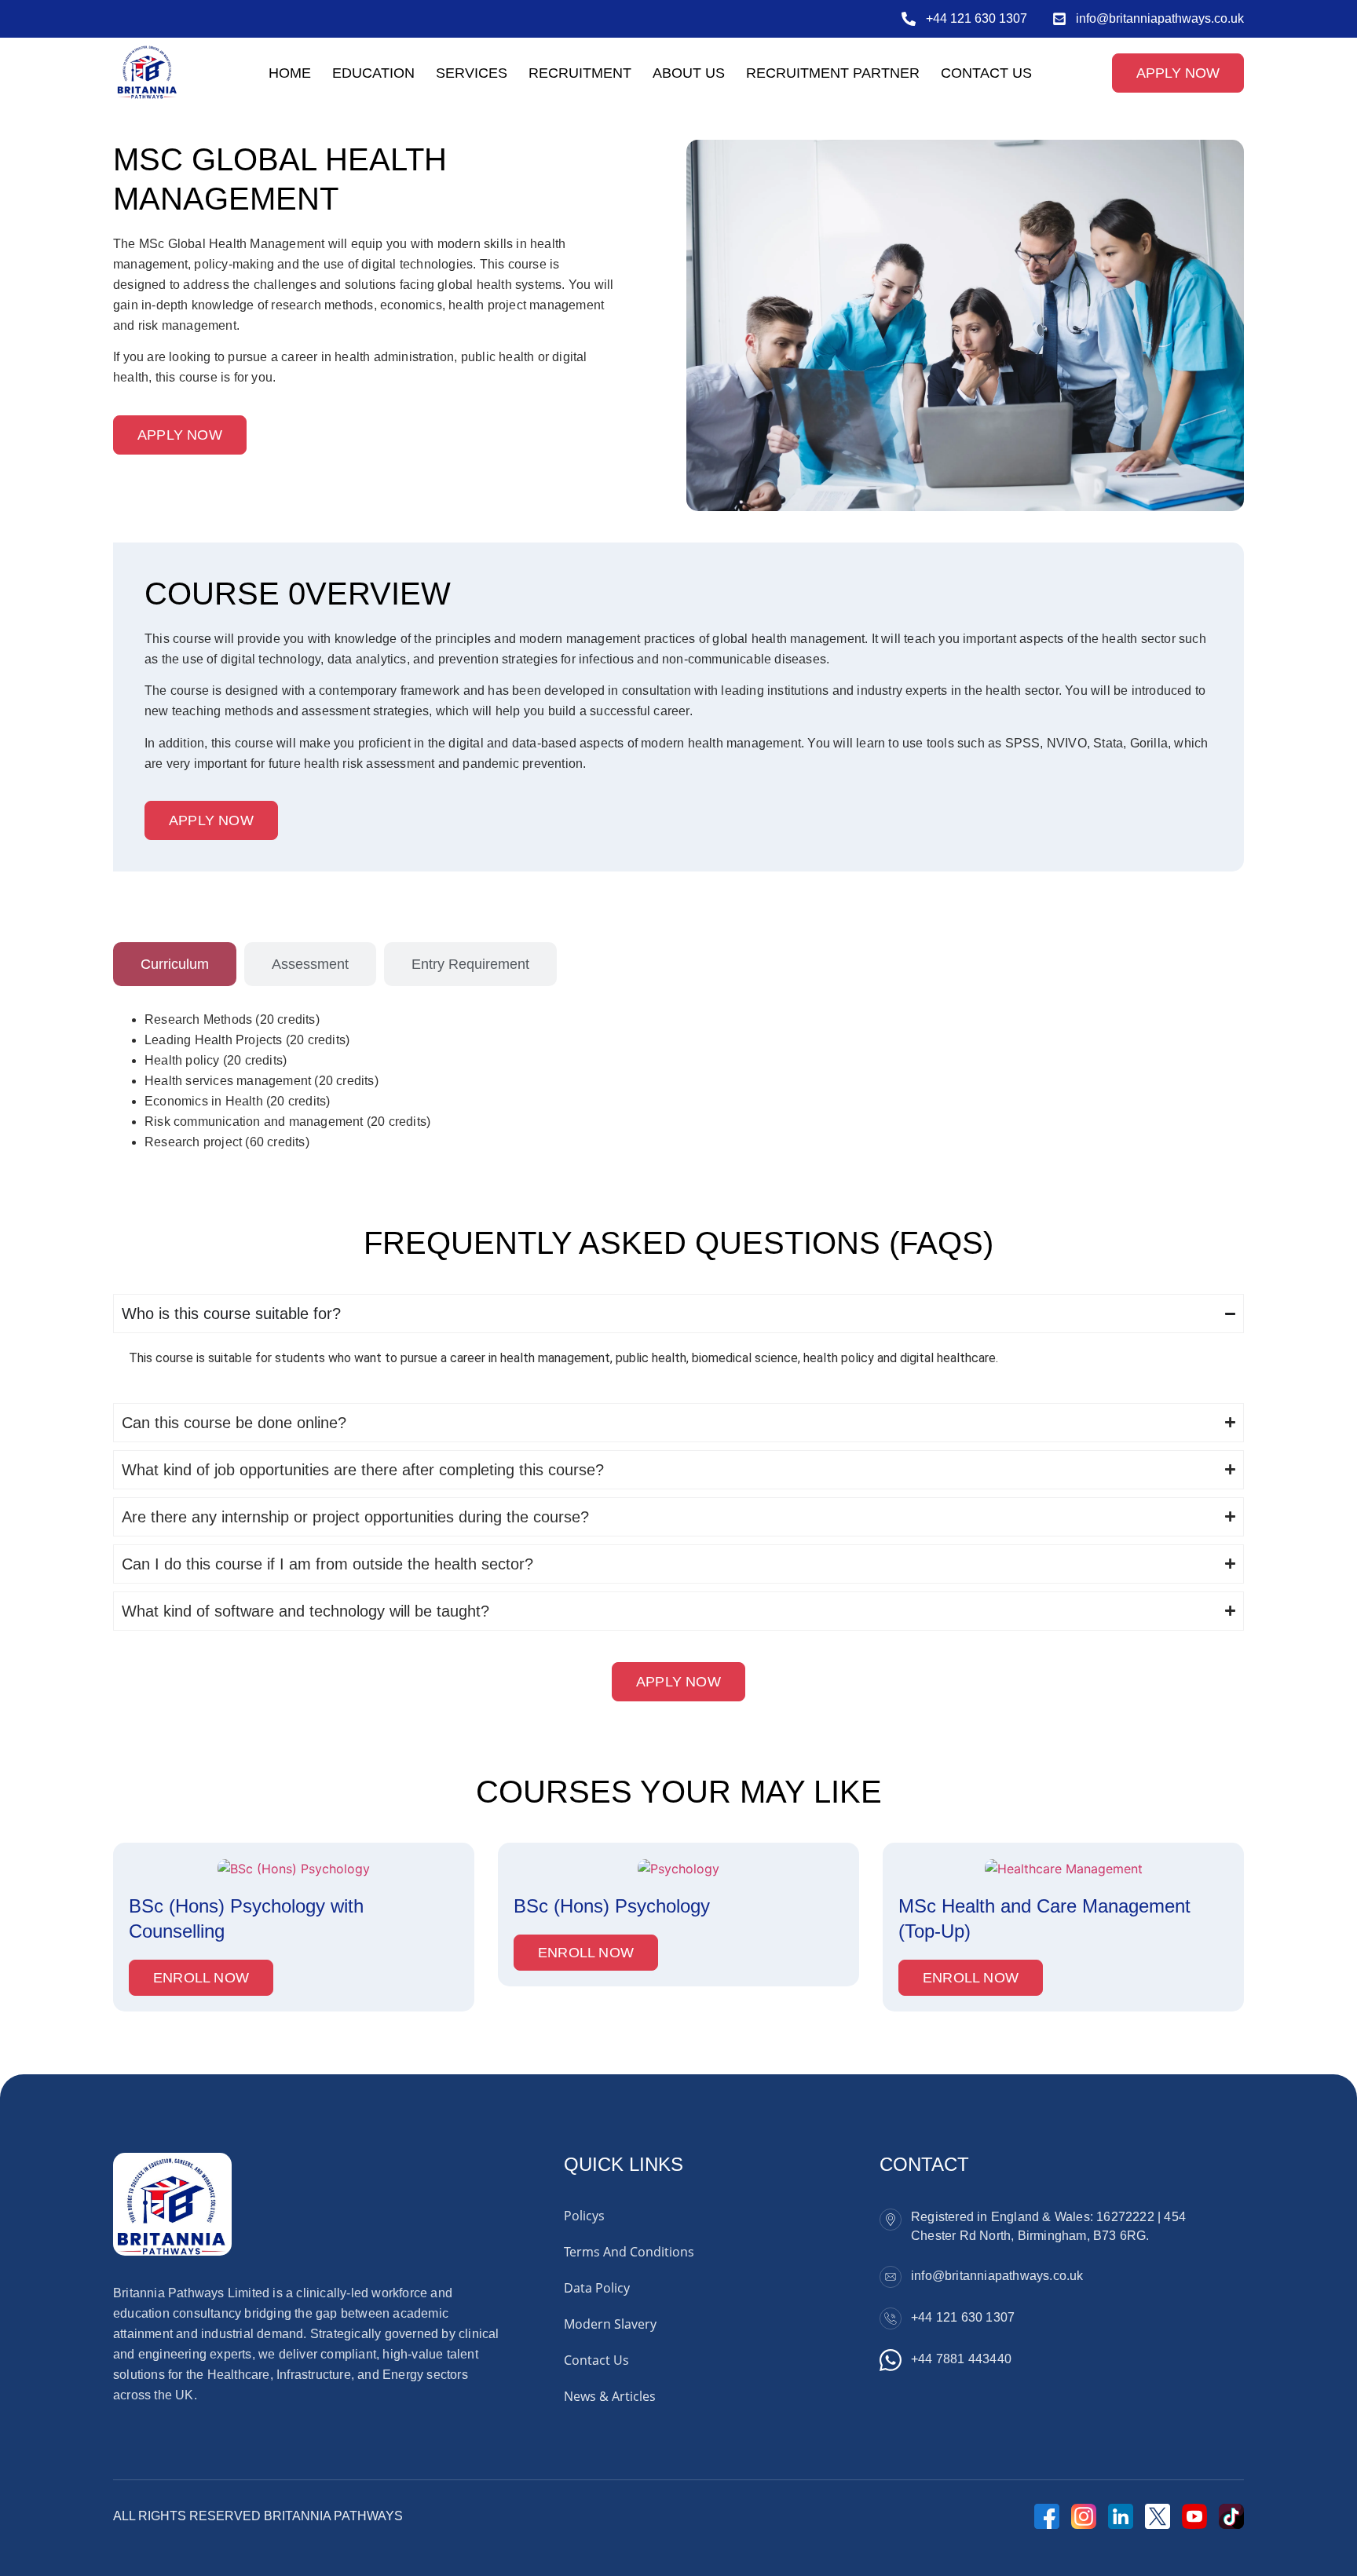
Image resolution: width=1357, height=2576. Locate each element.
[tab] (175, 964)
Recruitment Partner (833, 73)
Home (290, 73)
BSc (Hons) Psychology (612, 1906)
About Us (689, 73)
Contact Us (986, 73)
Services (472, 73)
